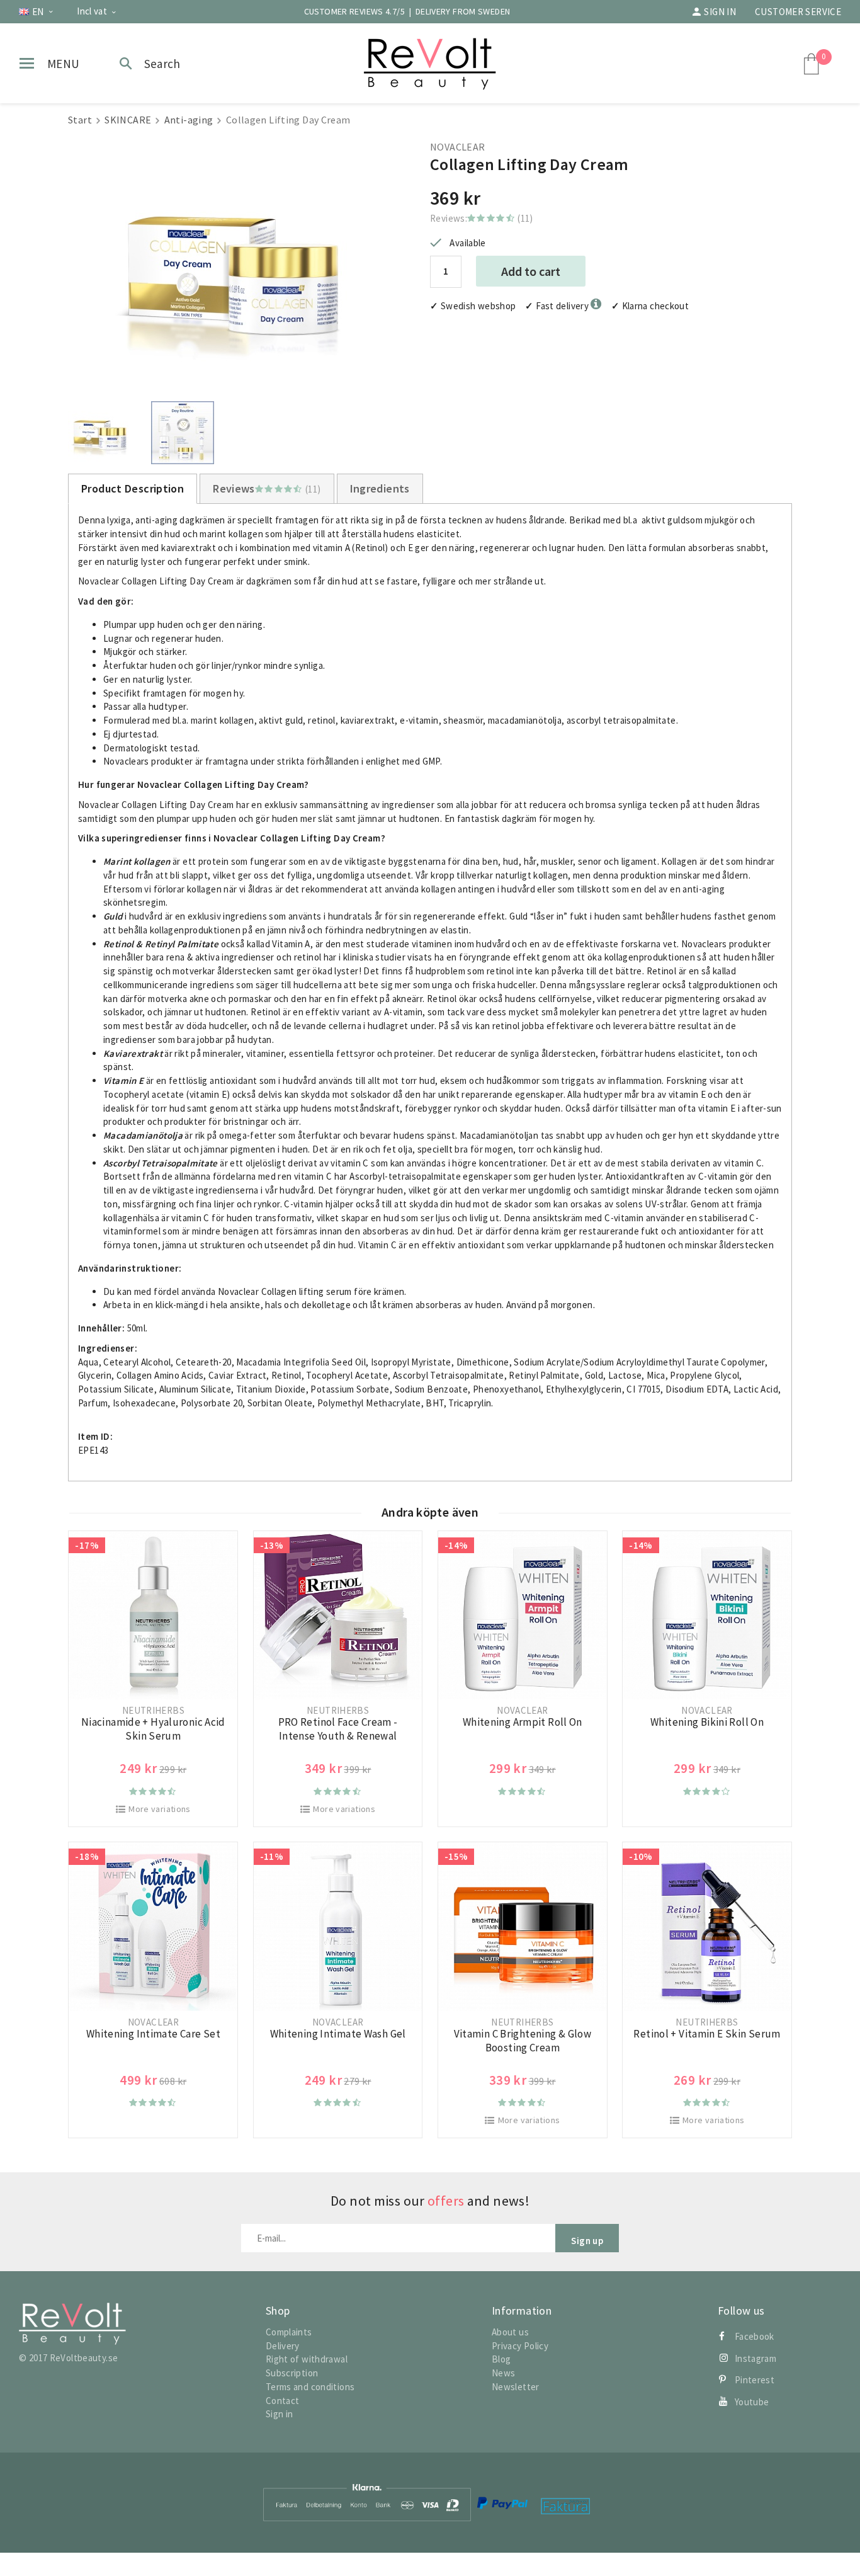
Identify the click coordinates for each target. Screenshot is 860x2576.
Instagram (755, 2358)
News (504, 2373)
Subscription (292, 2373)
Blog (501, 2359)
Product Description (133, 488)
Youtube (752, 2402)
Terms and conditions (310, 2387)
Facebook (755, 2336)
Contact (283, 2401)
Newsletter (516, 2387)
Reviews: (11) (482, 218)
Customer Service (798, 12)
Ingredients (380, 488)
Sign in (720, 12)
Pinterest (755, 2380)
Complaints (289, 2332)
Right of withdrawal (307, 2359)
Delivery (283, 2346)
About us (510, 2332)
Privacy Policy (520, 2346)
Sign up (587, 2241)
